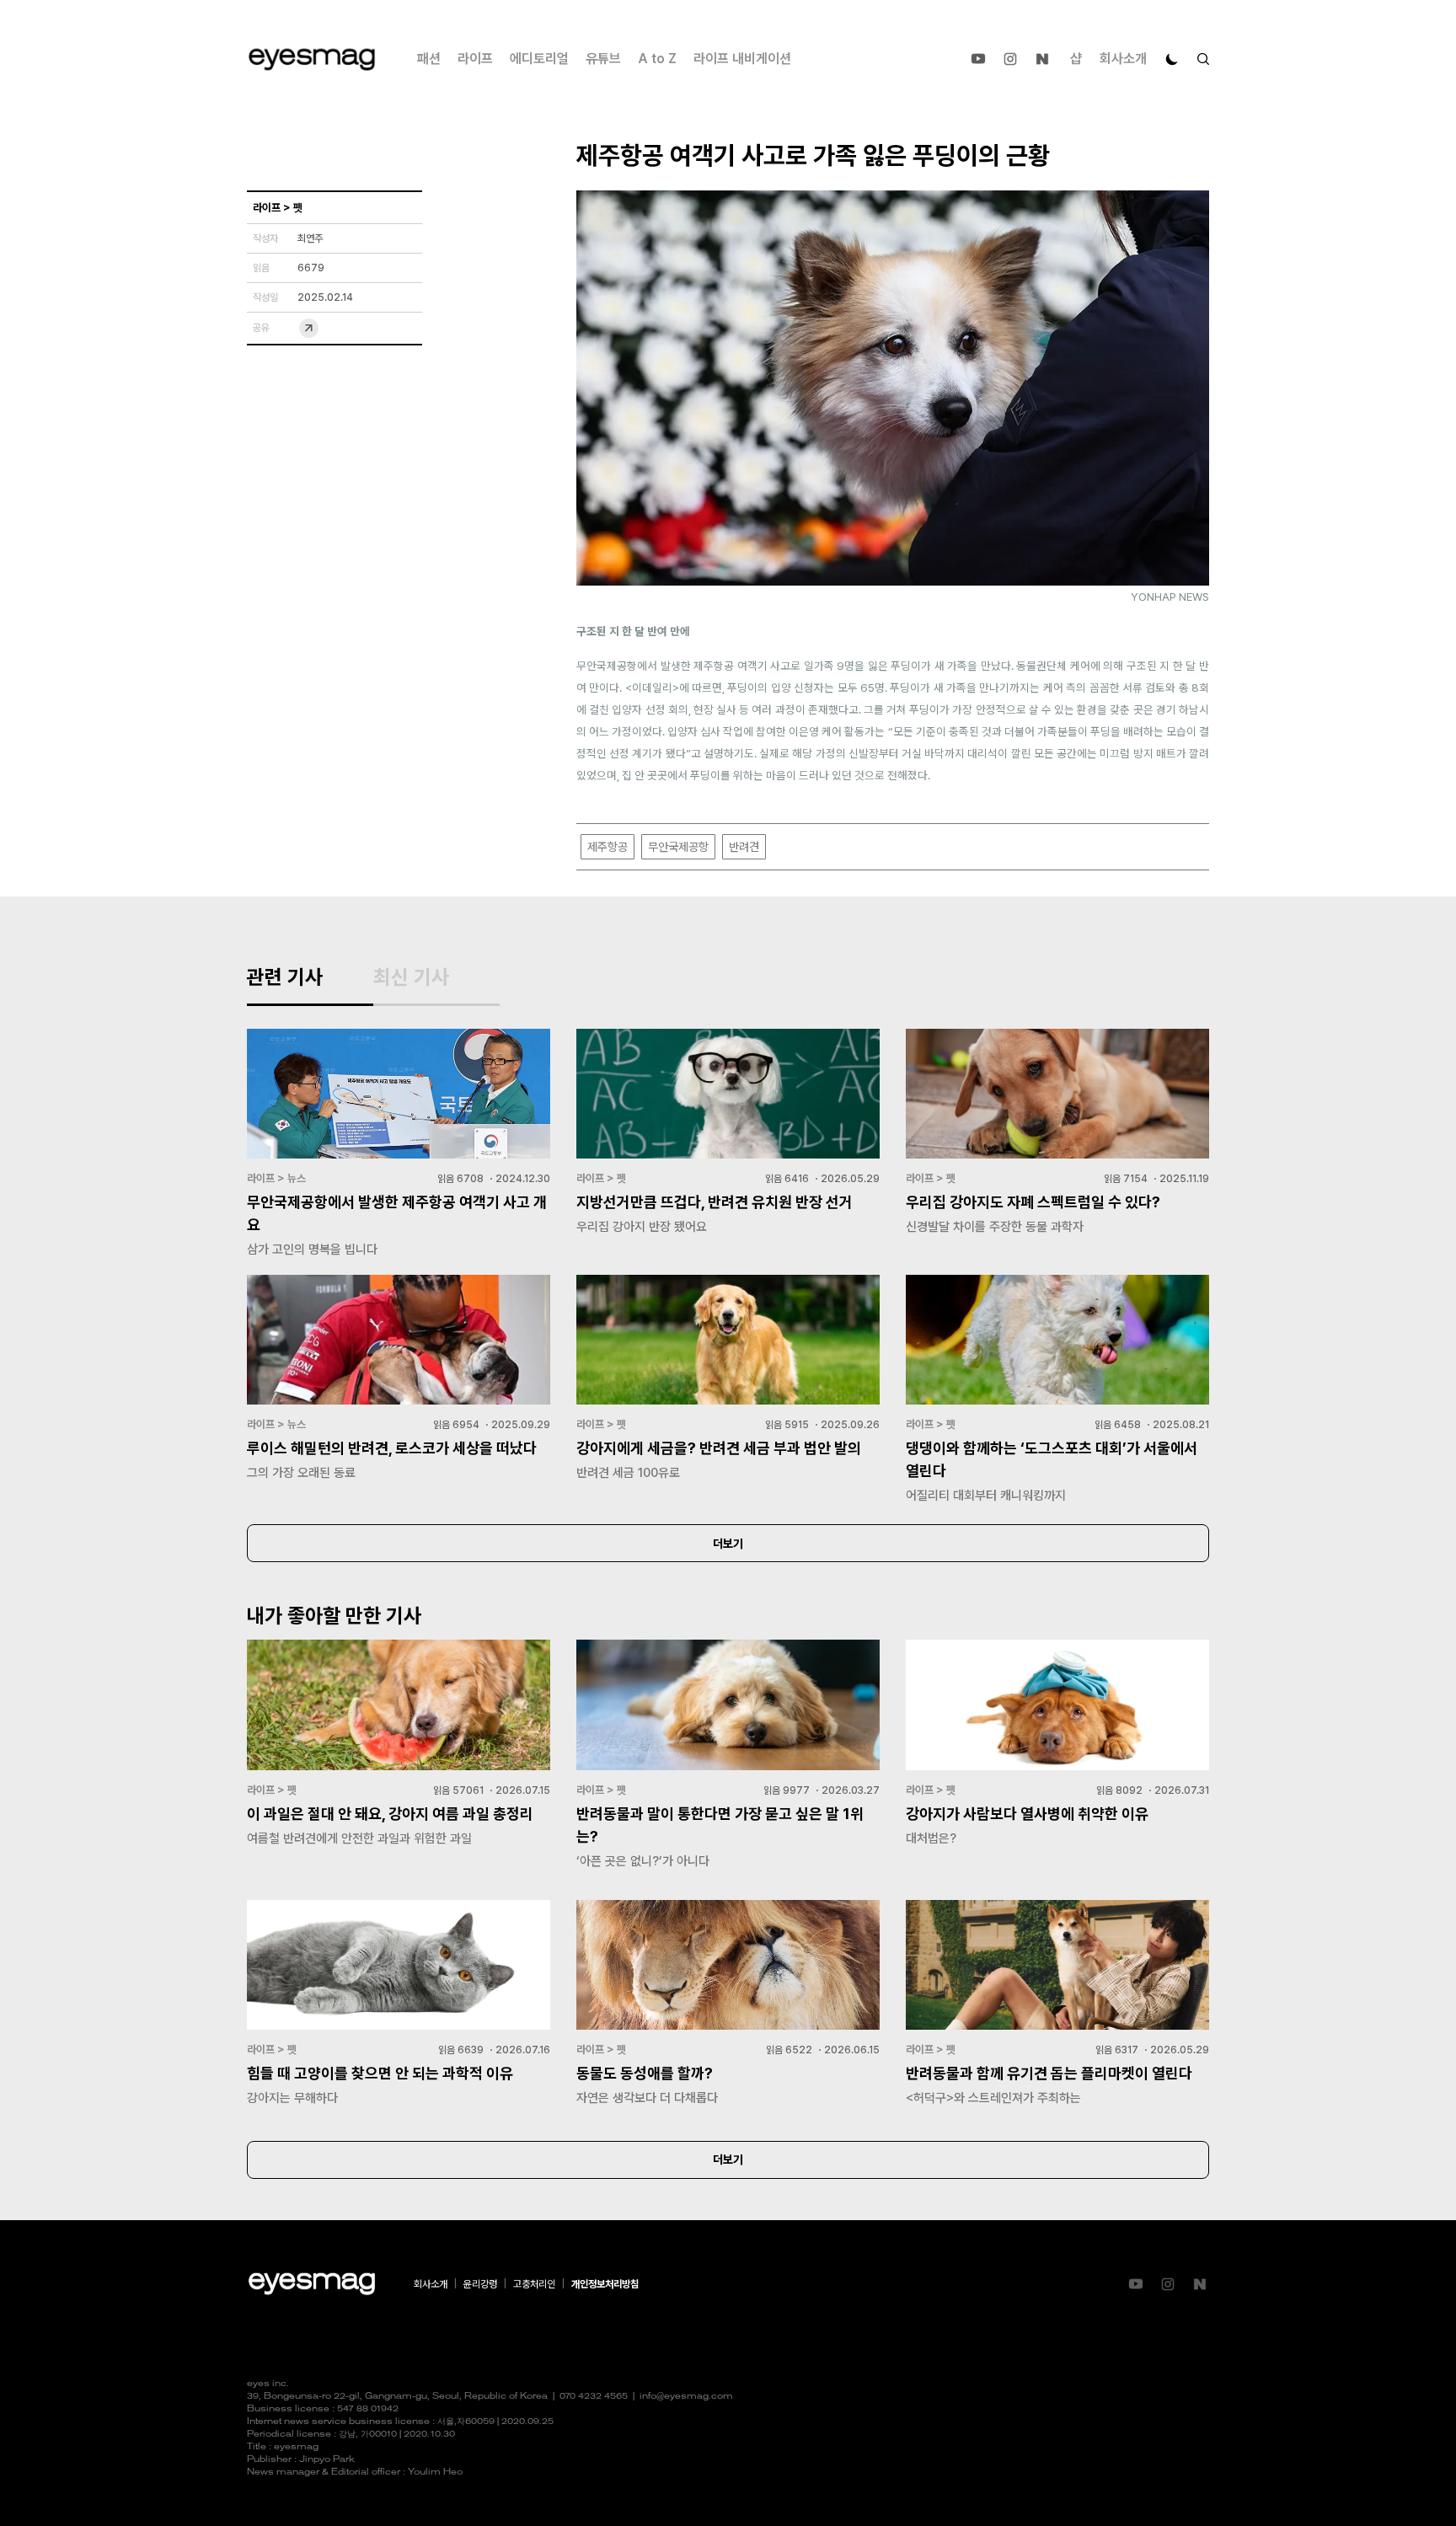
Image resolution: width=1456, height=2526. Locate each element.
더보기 (728, 1544)
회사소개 (1123, 59)
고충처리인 (534, 2284)
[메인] (312, 59)
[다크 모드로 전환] (1172, 59)
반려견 (744, 847)
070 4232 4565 (594, 2397)
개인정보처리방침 (605, 2284)
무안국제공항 (678, 847)
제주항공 (608, 847)
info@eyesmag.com (686, 2397)
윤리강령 (480, 2284)
